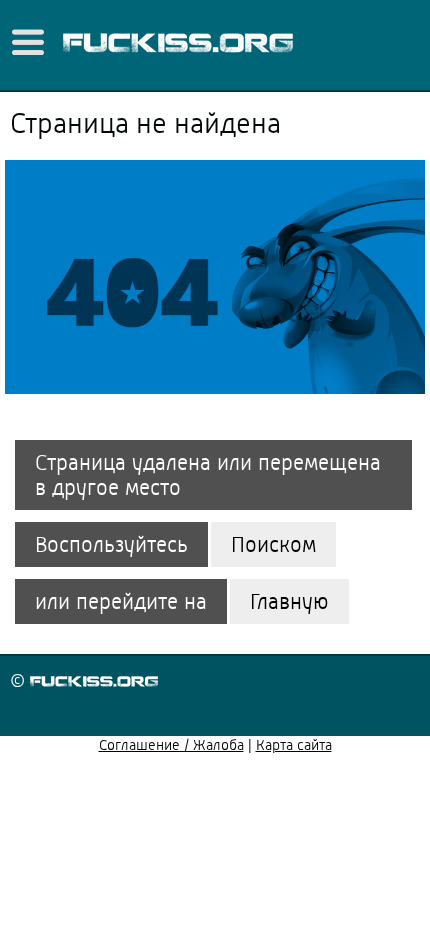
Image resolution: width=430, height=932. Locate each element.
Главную (289, 601)
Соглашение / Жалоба (171, 745)
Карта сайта (294, 745)
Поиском (273, 544)
